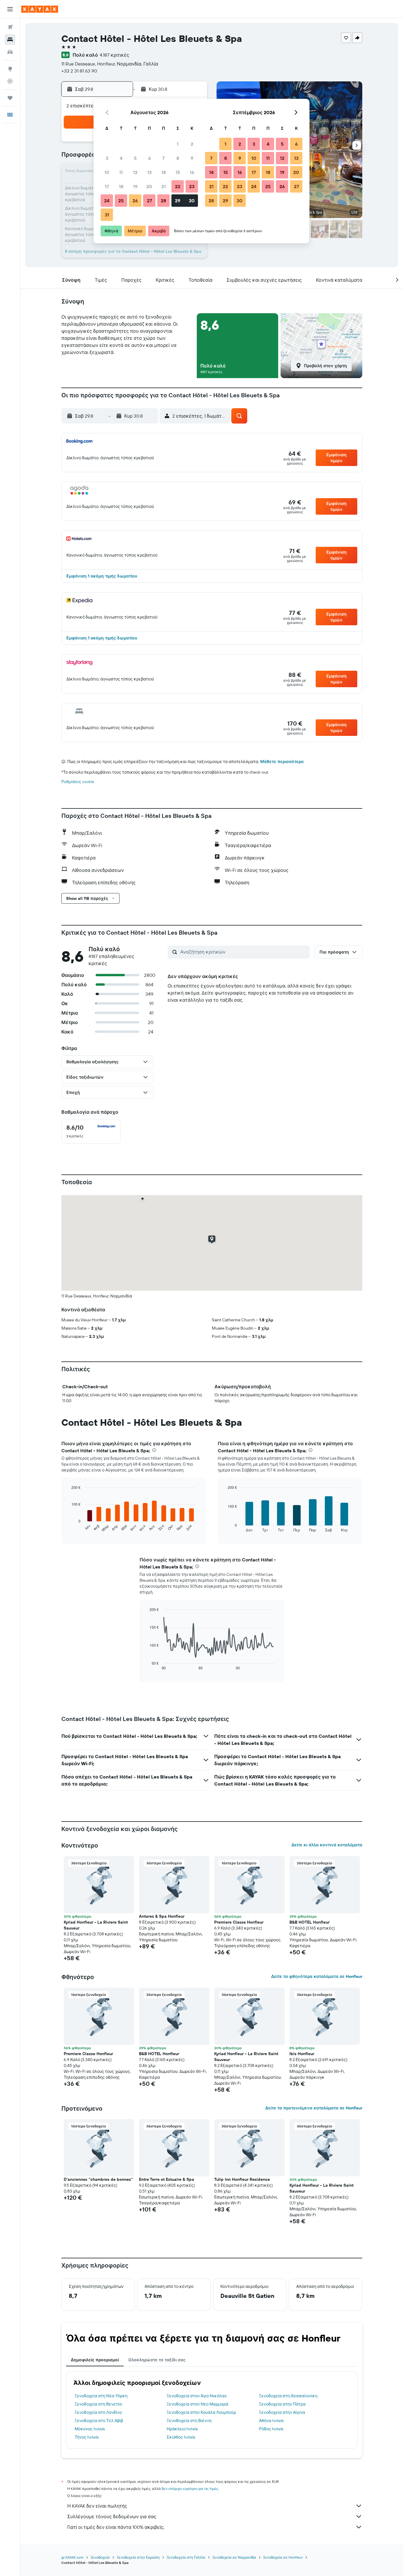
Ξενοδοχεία (100, 2557)
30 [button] (192, 201)
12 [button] (135, 172)
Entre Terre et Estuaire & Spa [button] (167, 2179)
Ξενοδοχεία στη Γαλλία (186, 2557)
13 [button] (149, 172)
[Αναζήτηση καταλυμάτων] (10, 40)
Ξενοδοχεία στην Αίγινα (282, 2412)
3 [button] (107, 158)
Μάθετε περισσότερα (282, 762)
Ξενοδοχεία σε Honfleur (283, 2557)
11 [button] (121, 172)
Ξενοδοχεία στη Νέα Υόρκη (101, 2396)
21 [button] (164, 186)
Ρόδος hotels (271, 2429)
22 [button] (178, 186)
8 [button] (178, 158)
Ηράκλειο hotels (182, 2429)
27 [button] (149, 201)
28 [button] (163, 201)
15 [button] (178, 172)
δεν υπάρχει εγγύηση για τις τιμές (190, 2489)
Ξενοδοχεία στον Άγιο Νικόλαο (197, 2396)
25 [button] (121, 201)
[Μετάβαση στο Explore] (10, 69)
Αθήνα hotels (271, 2421)
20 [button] (149, 186)
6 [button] (149, 158)
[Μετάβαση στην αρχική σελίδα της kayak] (40, 9)
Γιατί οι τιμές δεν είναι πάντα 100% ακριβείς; (116, 2527)
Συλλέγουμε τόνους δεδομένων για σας (112, 2516)
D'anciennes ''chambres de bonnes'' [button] (98, 2179)
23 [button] (192, 186)
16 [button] (192, 172)
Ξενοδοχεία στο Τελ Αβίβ (99, 2421)
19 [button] (135, 186)
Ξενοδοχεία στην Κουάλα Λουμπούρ (201, 2412)
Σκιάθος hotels (181, 2437)
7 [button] (163, 158)
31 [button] (107, 215)
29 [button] (178, 201)
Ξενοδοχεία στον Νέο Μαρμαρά (198, 2404)
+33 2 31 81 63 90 (79, 71)
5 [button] (135, 158)
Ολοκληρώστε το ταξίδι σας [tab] (157, 2360)
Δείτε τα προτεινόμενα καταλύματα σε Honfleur (314, 2108)
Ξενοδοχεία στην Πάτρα (282, 2404)
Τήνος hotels (87, 2437)
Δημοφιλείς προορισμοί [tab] (95, 2360)
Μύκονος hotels (90, 2429)
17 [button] (107, 186)
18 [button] (121, 186)
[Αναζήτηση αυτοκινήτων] (10, 52)
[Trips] (10, 98)
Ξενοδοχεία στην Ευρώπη (138, 2557)
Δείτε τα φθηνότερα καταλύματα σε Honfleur (317, 1976)
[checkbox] (91, 1131)
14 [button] (164, 172)
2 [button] (192, 144)
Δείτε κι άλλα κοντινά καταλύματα (327, 1845)
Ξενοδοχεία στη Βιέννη (189, 2421)
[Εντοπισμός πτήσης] (10, 81)
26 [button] (135, 201)
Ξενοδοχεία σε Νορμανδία (234, 2557)
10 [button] (107, 172)
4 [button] (121, 158)
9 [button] (192, 158)
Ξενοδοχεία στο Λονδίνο (98, 2412)
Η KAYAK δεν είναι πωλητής (97, 2506)
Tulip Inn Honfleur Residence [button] (242, 2179)
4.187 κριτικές (114, 55)
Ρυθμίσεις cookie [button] (78, 782)
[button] (10, 9)
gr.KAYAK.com (72, 2557)
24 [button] (107, 201)
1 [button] (178, 144)
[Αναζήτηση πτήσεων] (10, 27)
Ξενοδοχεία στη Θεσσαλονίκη (288, 2396)
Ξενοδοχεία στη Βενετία (98, 2404)
